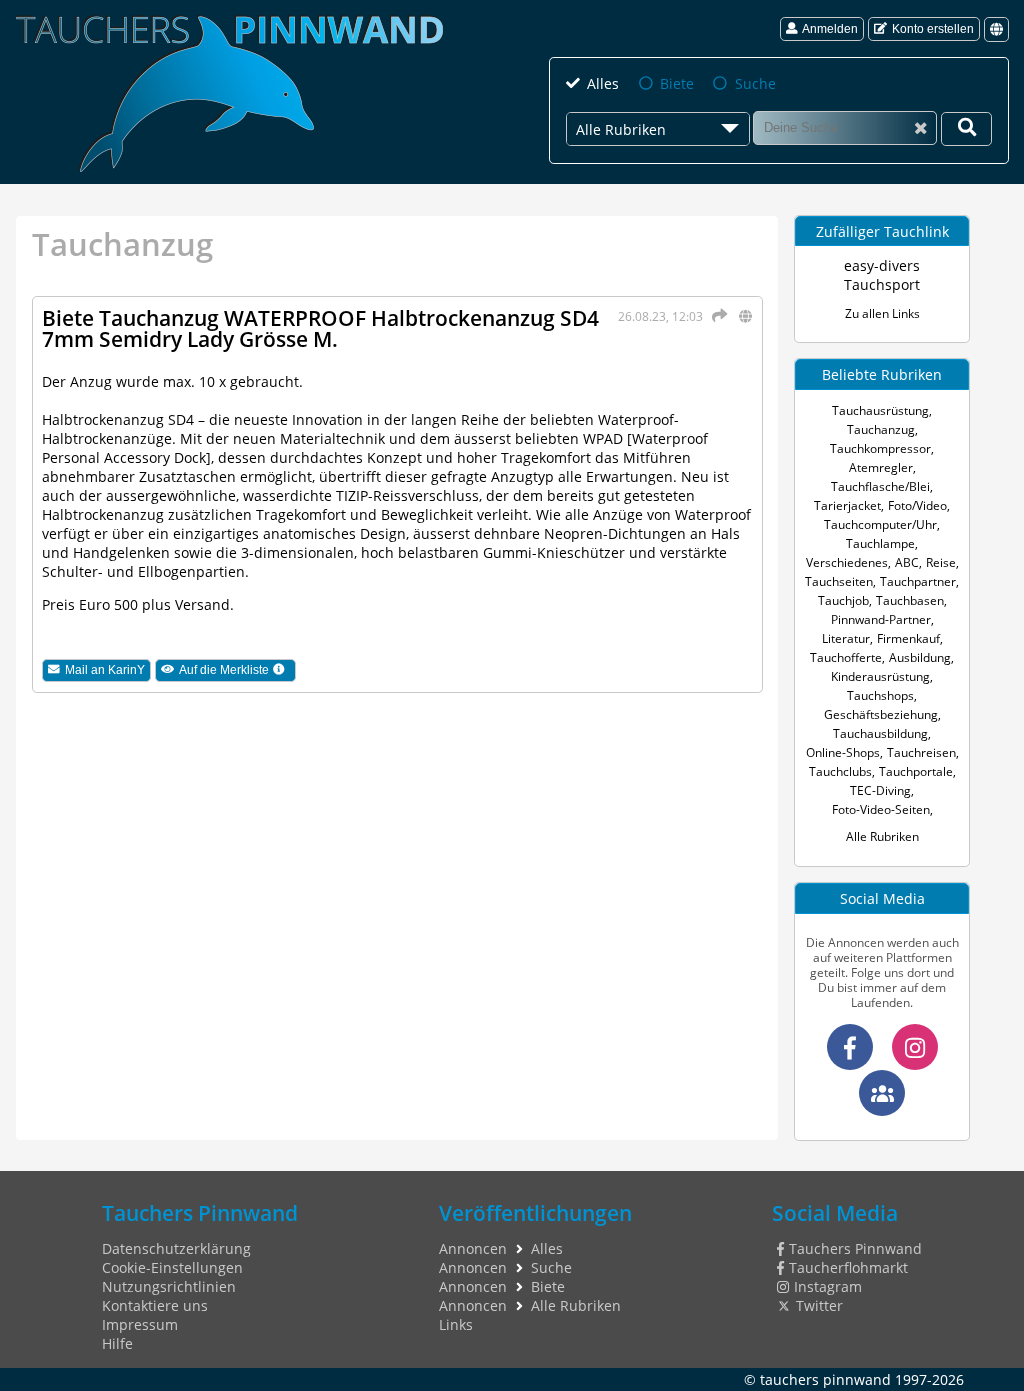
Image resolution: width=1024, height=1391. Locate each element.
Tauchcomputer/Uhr (880, 524)
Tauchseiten (839, 581)
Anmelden (830, 29)
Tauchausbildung (880, 733)
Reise (941, 562)
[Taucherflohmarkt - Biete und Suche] (882, 1093)
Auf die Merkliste (237, 670)
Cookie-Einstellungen (172, 1267)
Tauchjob (843, 600)
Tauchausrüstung (880, 410)
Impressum (140, 1324)
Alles (603, 83)
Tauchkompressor (880, 448)
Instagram (827, 1286)
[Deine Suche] (966, 129)
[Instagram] (915, 1047)
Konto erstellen (933, 29)
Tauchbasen (910, 600)
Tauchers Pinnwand (855, 1248)
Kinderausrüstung (880, 676)
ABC (907, 562)
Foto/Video (917, 505)
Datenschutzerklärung (176, 1248)
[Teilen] (716, 315)
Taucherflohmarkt (848, 1267)
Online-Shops (843, 752)
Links (456, 1324)
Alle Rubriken (882, 836)
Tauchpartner (918, 581)
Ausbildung (920, 657)
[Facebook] (850, 1047)
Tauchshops (880, 695)
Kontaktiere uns (155, 1305)
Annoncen (473, 1248)
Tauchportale (916, 771)
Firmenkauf (908, 638)
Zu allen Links (882, 313)
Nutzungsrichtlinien (169, 1286)
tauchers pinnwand (825, 1379)
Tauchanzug (881, 429)
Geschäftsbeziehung (881, 714)
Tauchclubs (840, 771)
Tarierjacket (847, 505)
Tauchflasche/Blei (880, 486)
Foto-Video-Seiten (881, 809)
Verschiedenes (847, 562)
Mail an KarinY (105, 670)
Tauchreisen (921, 752)
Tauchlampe (880, 543)
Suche (755, 83)
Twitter (819, 1305)
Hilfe (117, 1343)
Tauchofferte (846, 657)
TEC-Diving (880, 790)
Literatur (846, 638)
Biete (677, 83)
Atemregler (881, 467)
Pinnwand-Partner (881, 619)
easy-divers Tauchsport (882, 275)
